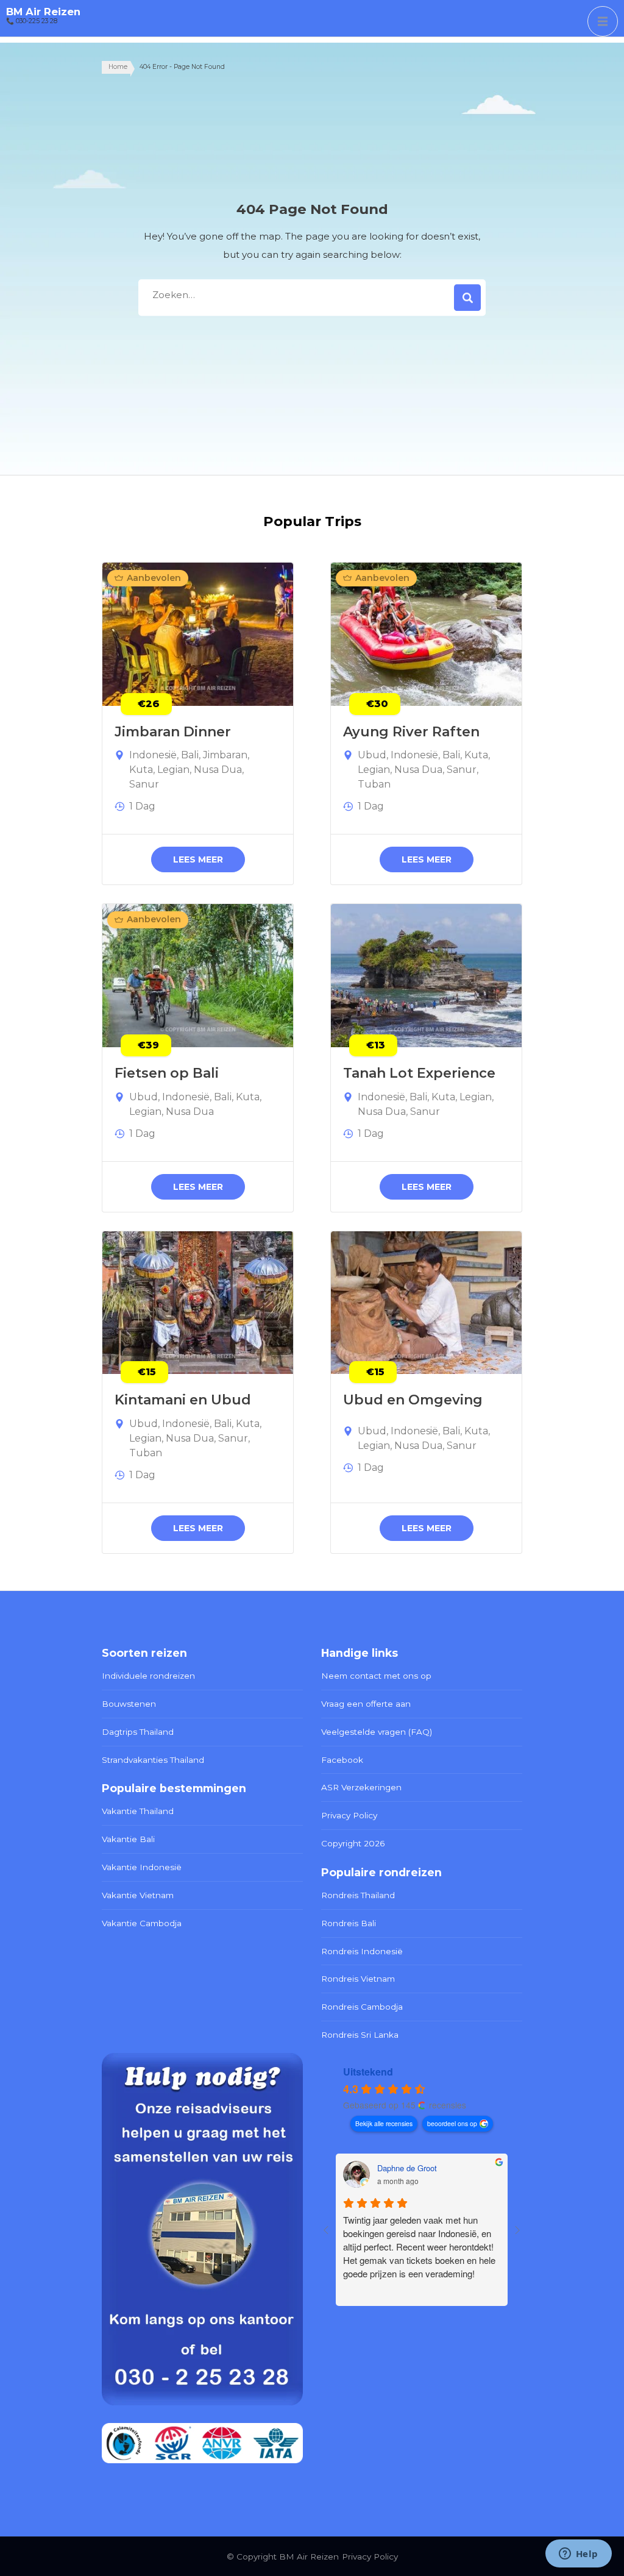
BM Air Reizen (43, 12)
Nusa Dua (218, 770)
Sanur (144, 784)
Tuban (374, 784)
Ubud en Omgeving (413, 1400)
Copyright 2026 (353, 1843)
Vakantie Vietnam (138, 1895)
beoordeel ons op (452, 2123)
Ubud (372, 755)
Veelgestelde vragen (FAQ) (377, 1732)
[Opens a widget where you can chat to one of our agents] (578, 2555)
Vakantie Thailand (138, 1811)
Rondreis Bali (349, 1923)
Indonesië (153, 755)
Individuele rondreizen (148, 1676)
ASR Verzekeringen (361, 1787)
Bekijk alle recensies (384, 2123)
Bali (190, 755)
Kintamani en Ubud (183, 1400)
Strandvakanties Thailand (153, 1760)
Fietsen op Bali (167, 1073)
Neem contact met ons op (376, 1676)
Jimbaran (225, 755)
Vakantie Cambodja (142, 1923)
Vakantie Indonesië (142, 1867)
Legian (173, 770)
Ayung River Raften (411, 732)
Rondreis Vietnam (358, 1979)
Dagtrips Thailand (138, 1732)
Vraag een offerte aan (366, 1704)
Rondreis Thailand (358, 1895)
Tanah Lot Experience (419, 1073)
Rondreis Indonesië (362, 1951)
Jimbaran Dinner (173, 732)
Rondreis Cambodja (362, 2007)
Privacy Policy (349, 1815)
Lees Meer (198, 859)
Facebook (342, 1760)
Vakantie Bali (128, 1839)
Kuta (141, 770)
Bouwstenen (129, 1704)
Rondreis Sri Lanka (360, 2035)
